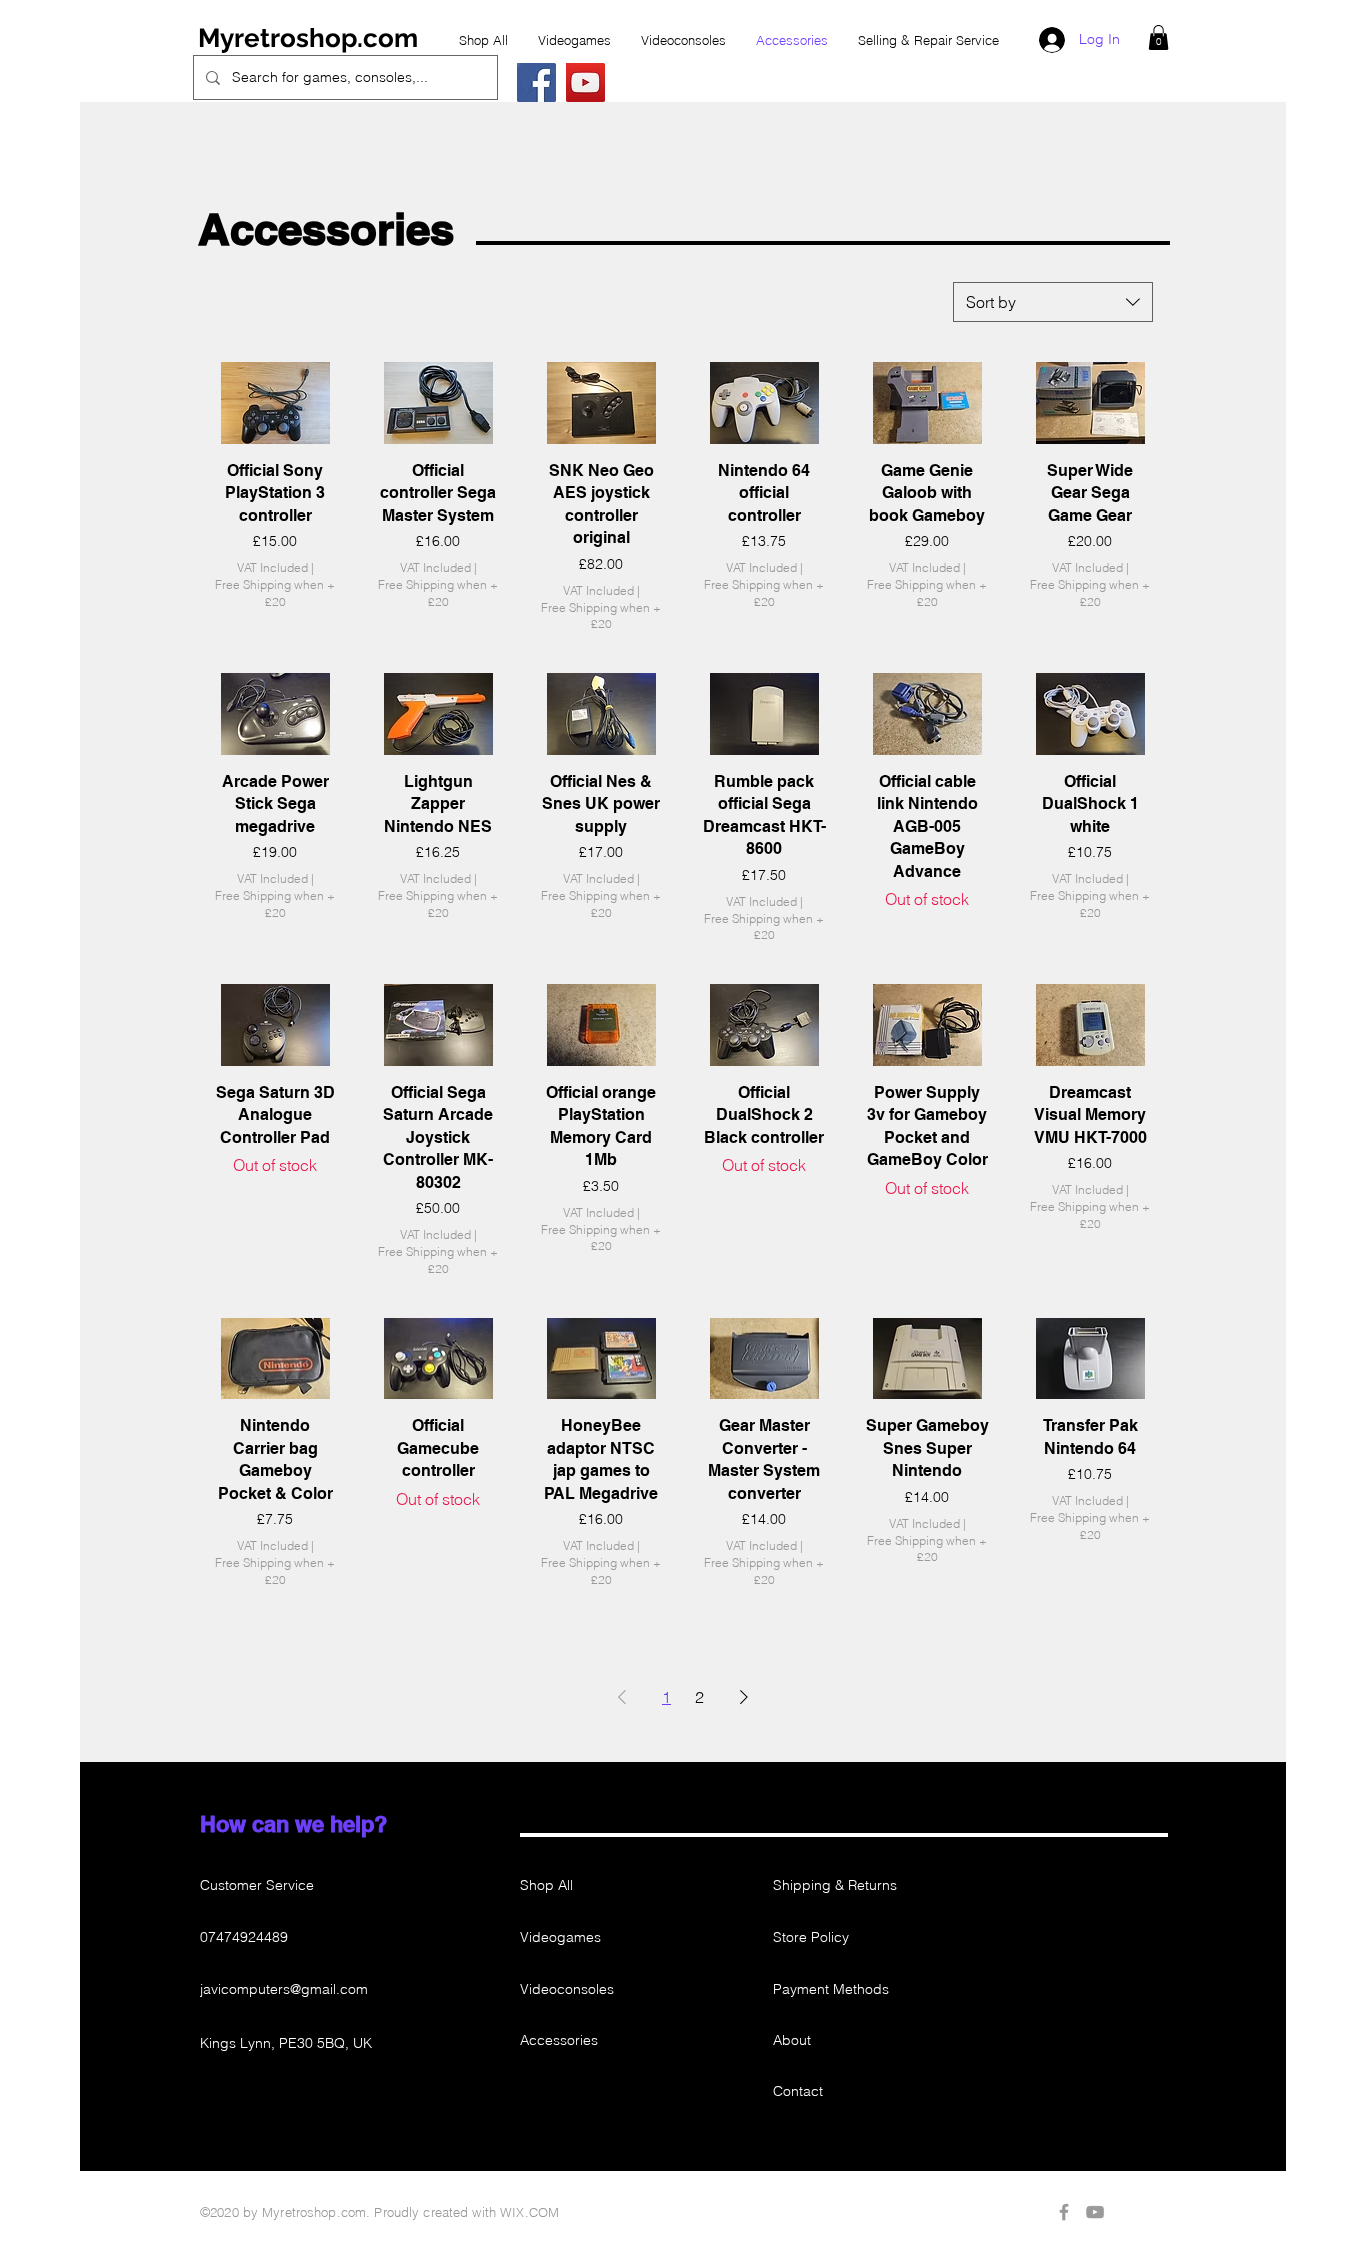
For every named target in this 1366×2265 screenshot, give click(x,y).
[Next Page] (744, 1697)
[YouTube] (585, 82)
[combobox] (1053, 302)
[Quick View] (275, 403)
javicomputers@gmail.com (284, 1989)
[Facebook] (536, 82)
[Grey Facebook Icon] (1064, 2212)
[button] (1158, 37)
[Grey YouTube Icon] (1095, 2212)
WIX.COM (529, 2212)
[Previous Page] (622, 1697)
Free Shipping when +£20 (275, 593)
